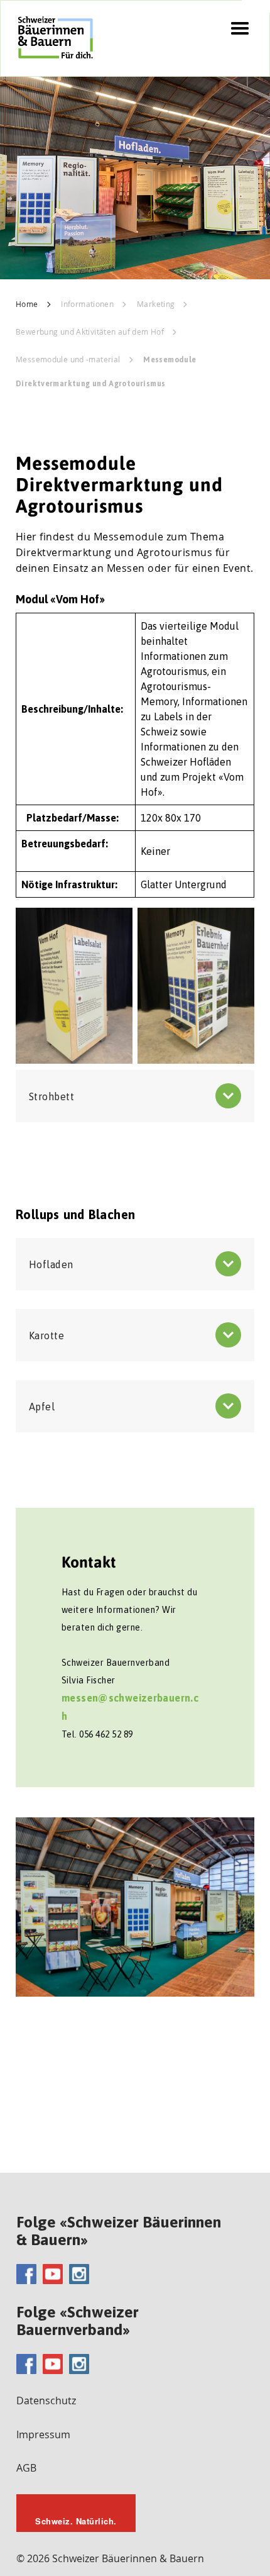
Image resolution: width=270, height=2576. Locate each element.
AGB (26, 2468)
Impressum (43, 2434)
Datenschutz (46, 2400)
